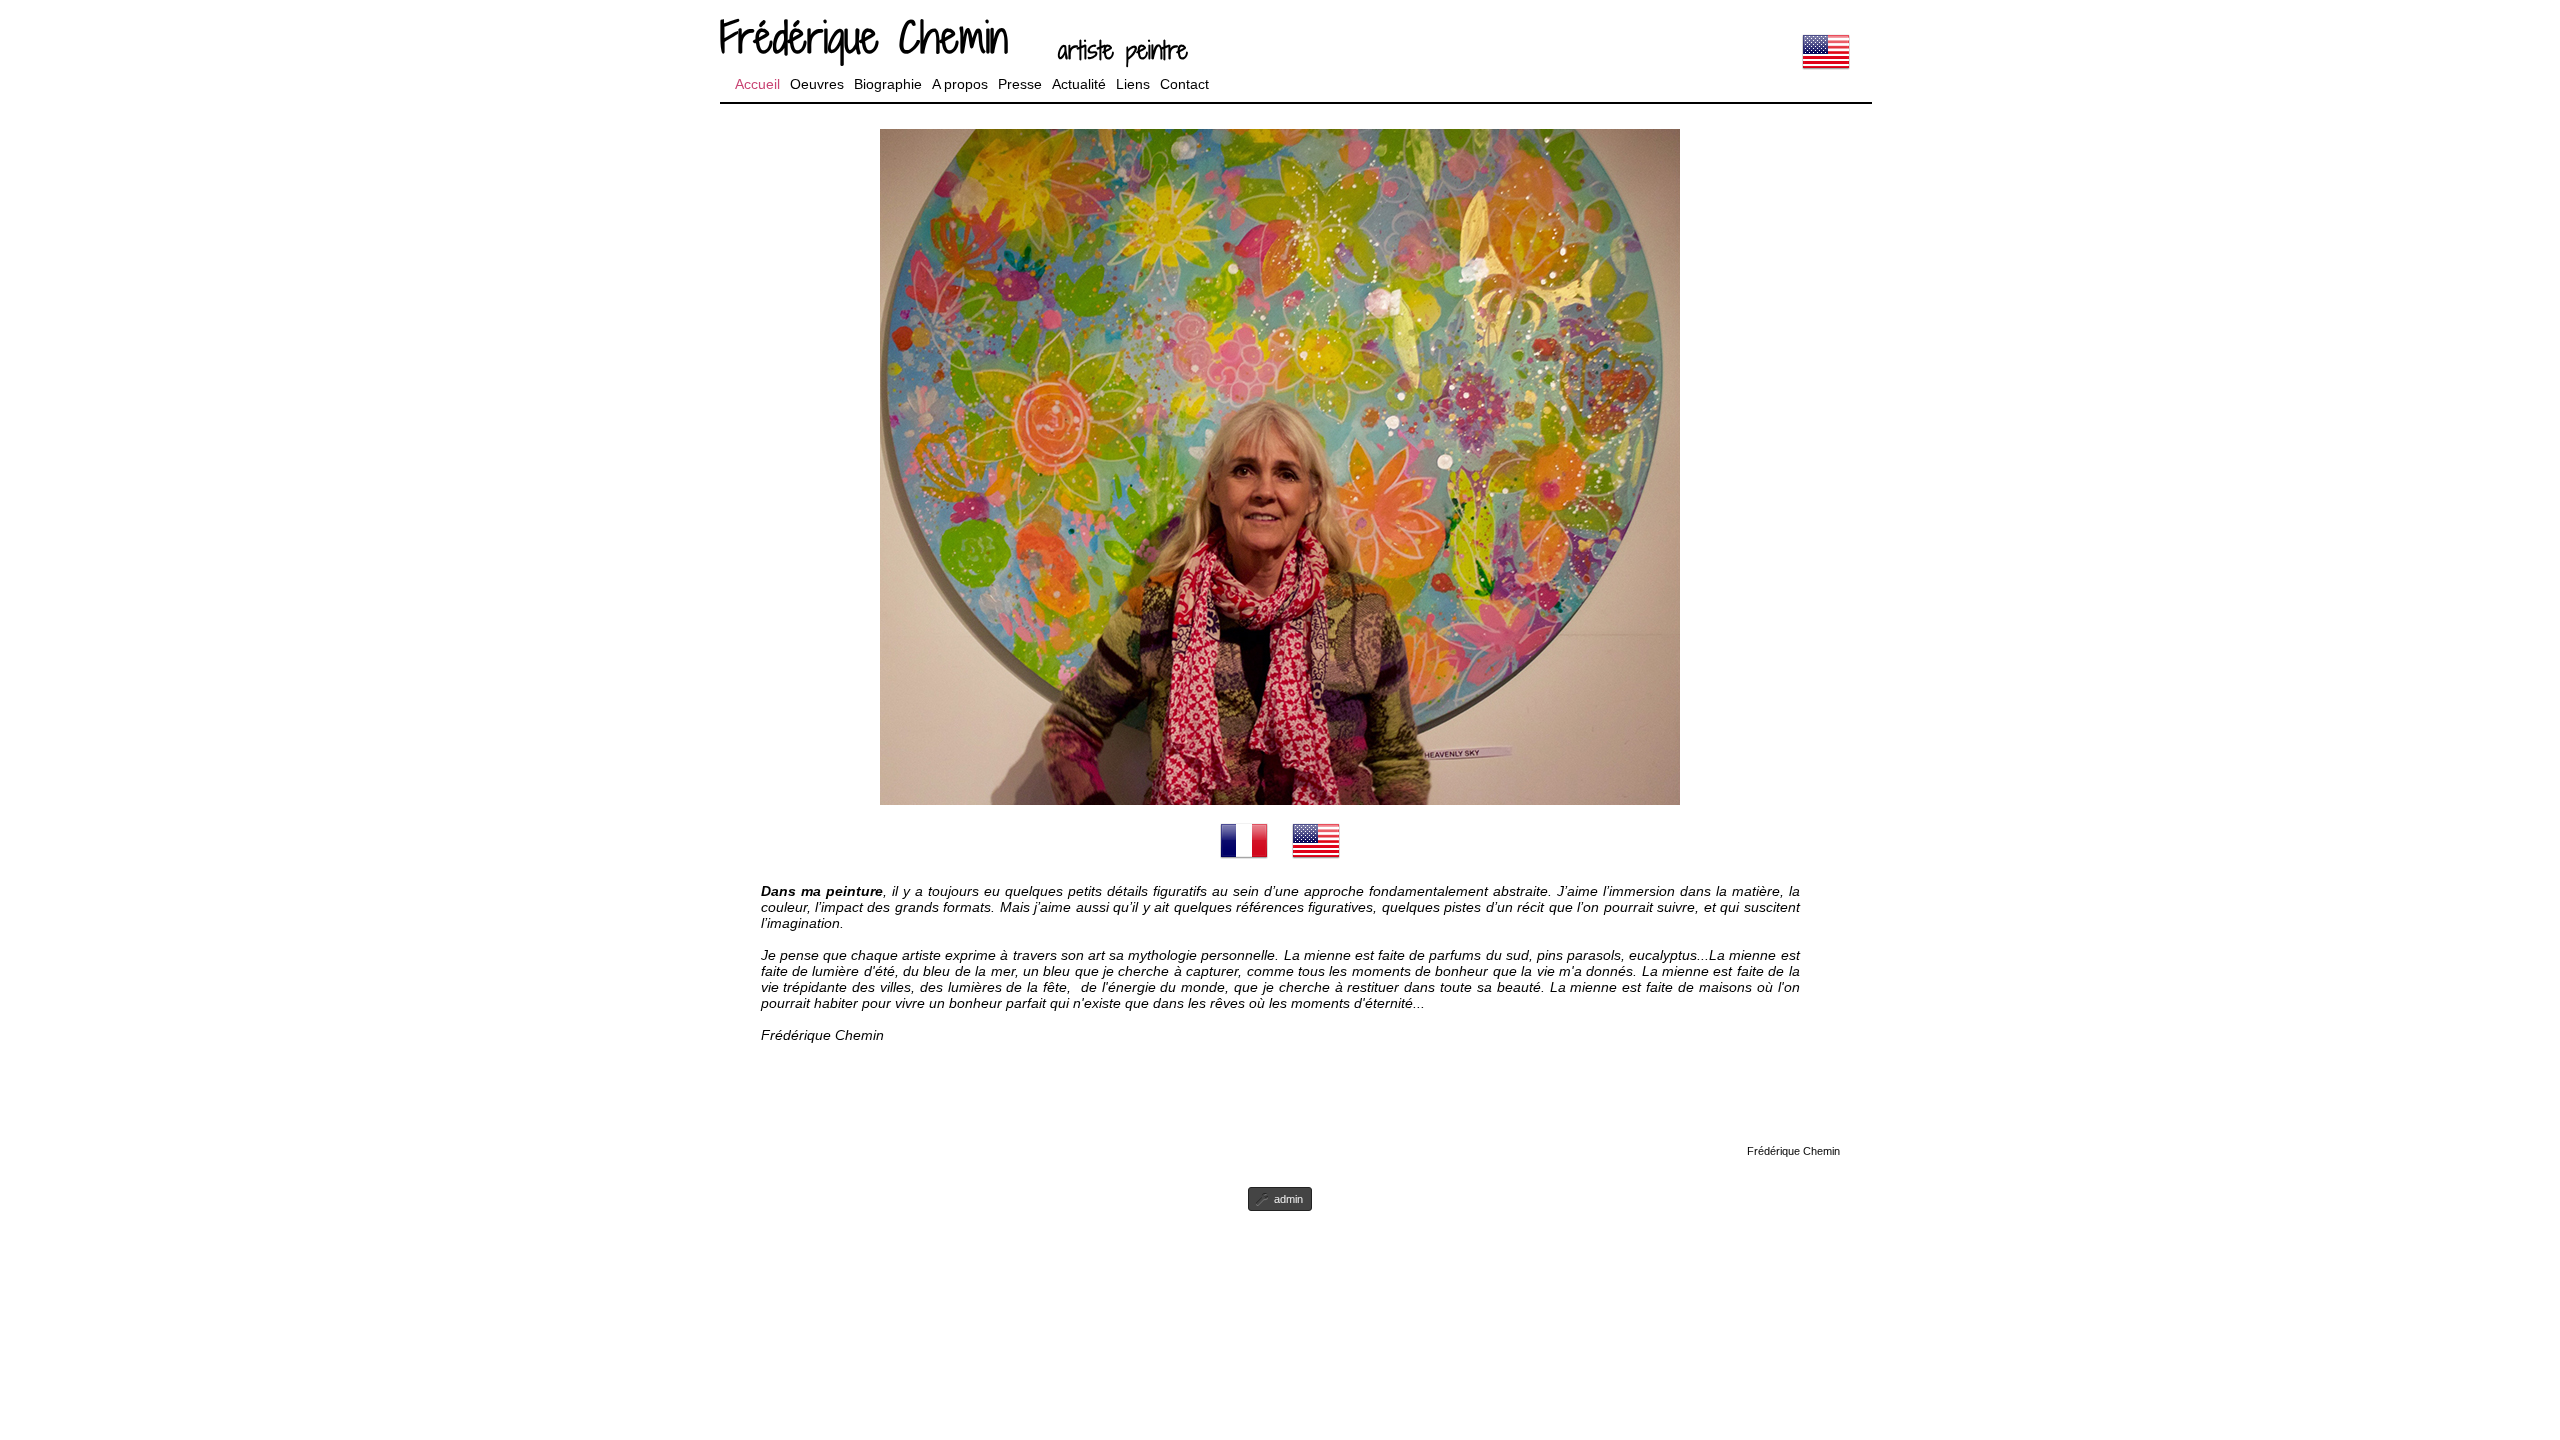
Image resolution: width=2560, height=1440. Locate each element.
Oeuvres (817, 84)
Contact (1184, 84)
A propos (960, 84)
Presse (1020, 84)
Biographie (888, 84)
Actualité (1079, 84)
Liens (1133, 84)
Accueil (757, 84)
